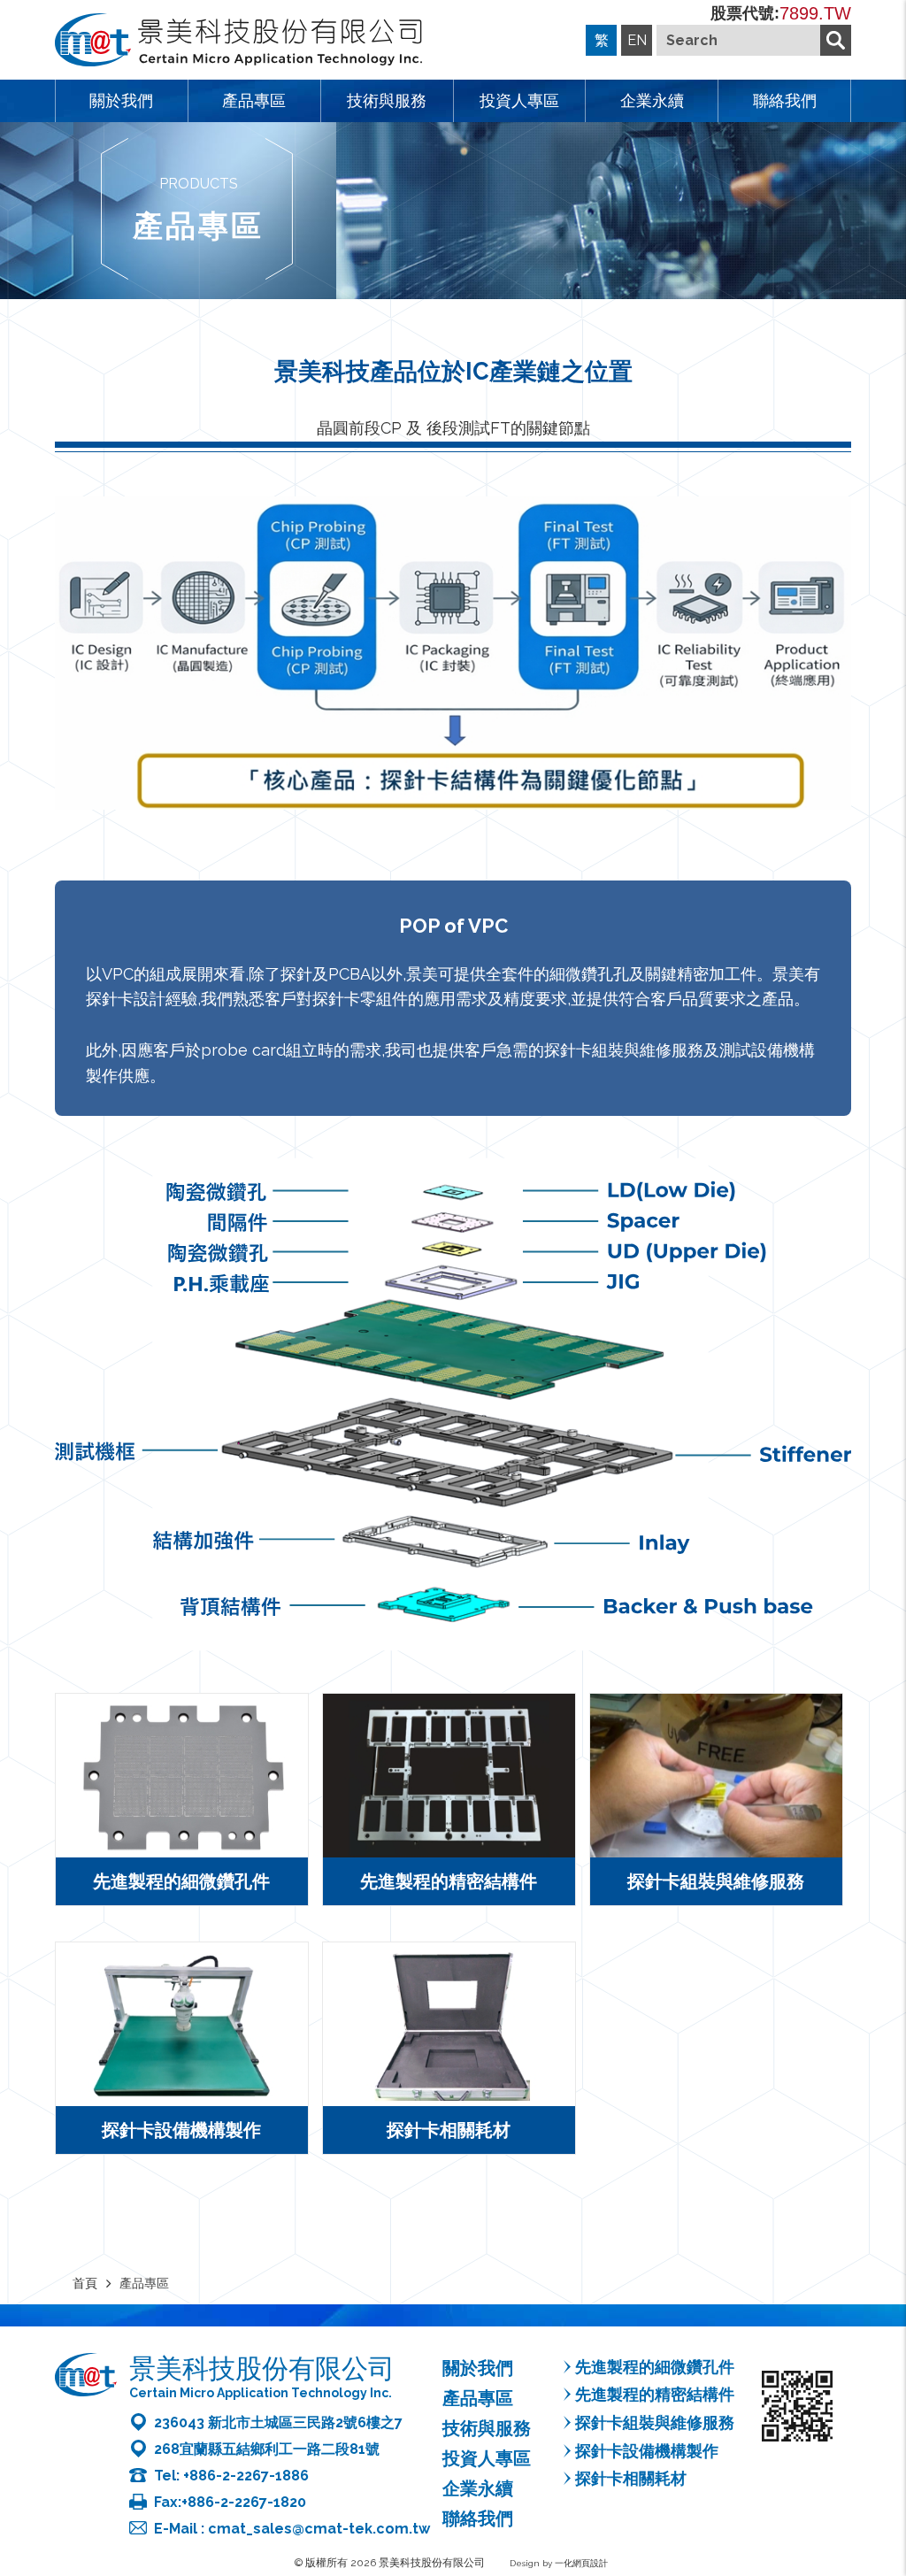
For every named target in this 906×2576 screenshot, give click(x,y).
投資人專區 (519, 100)
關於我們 (121, 100)
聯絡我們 (785, 100)
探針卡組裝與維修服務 (655, 2422)
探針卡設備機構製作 (647, 2451)
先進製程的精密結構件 (655, 2394)
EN (637, 40)
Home (890, 2452)
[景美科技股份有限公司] (238, 42)
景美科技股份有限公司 (262, 2368)
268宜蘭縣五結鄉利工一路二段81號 (267, 2449)
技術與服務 (387, 100)
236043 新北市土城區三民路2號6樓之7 (278, 2422)
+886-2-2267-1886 (246, 2476)
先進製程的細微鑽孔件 (655, 2367)
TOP (890, 2495)
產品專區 (254, 100)
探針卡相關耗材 (631, 2478)
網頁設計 (590, 2563)
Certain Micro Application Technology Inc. (261, 2393)
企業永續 (652, 100)
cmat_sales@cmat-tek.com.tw (319, 2529)
